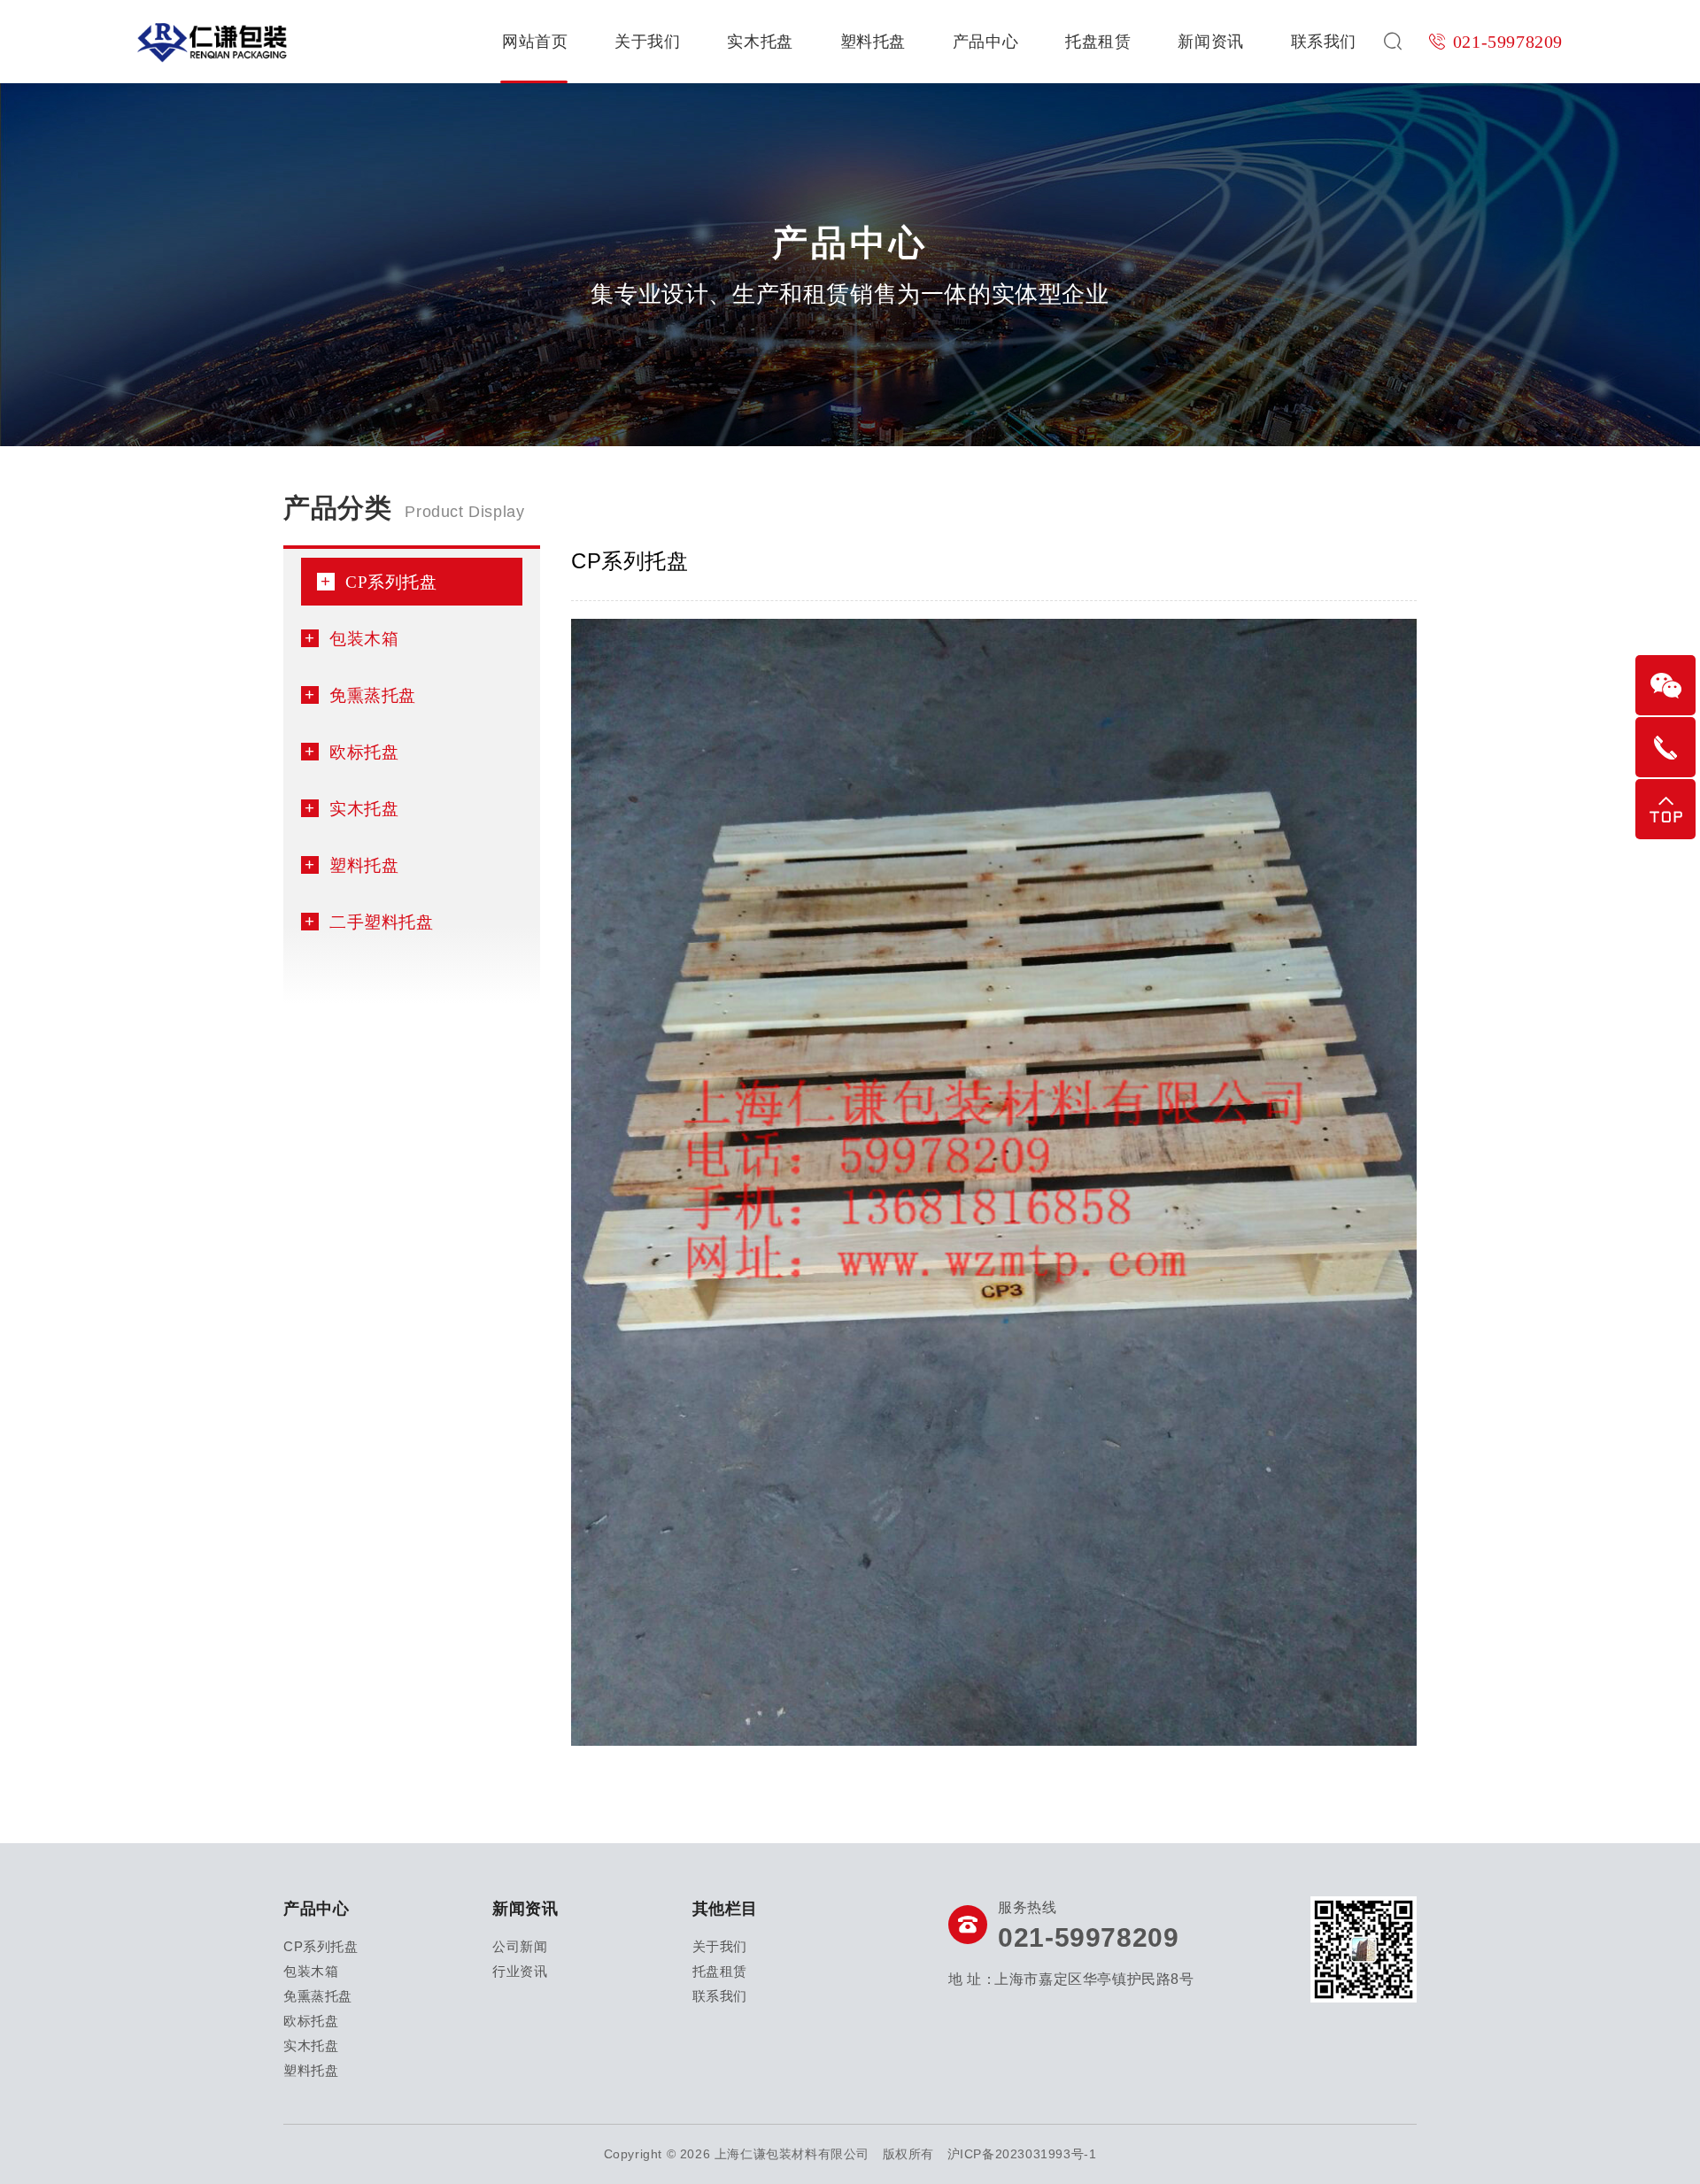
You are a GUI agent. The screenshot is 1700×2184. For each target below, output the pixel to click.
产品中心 (985, 42)
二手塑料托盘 (382, 921)
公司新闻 (520, 1946)
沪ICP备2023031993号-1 (1022, 2154)
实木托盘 (760, 42)
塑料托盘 (873, 42)
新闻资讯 (1210, 42)
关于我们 (647, 42)
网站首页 (535, 42)
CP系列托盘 (391, 581)
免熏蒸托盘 (373, 695)
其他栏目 (725, 1909)
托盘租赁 (1098, 42)
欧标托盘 (364, 751)
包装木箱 (364, 638)
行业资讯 (520, 1971)
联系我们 (1324, 42)
